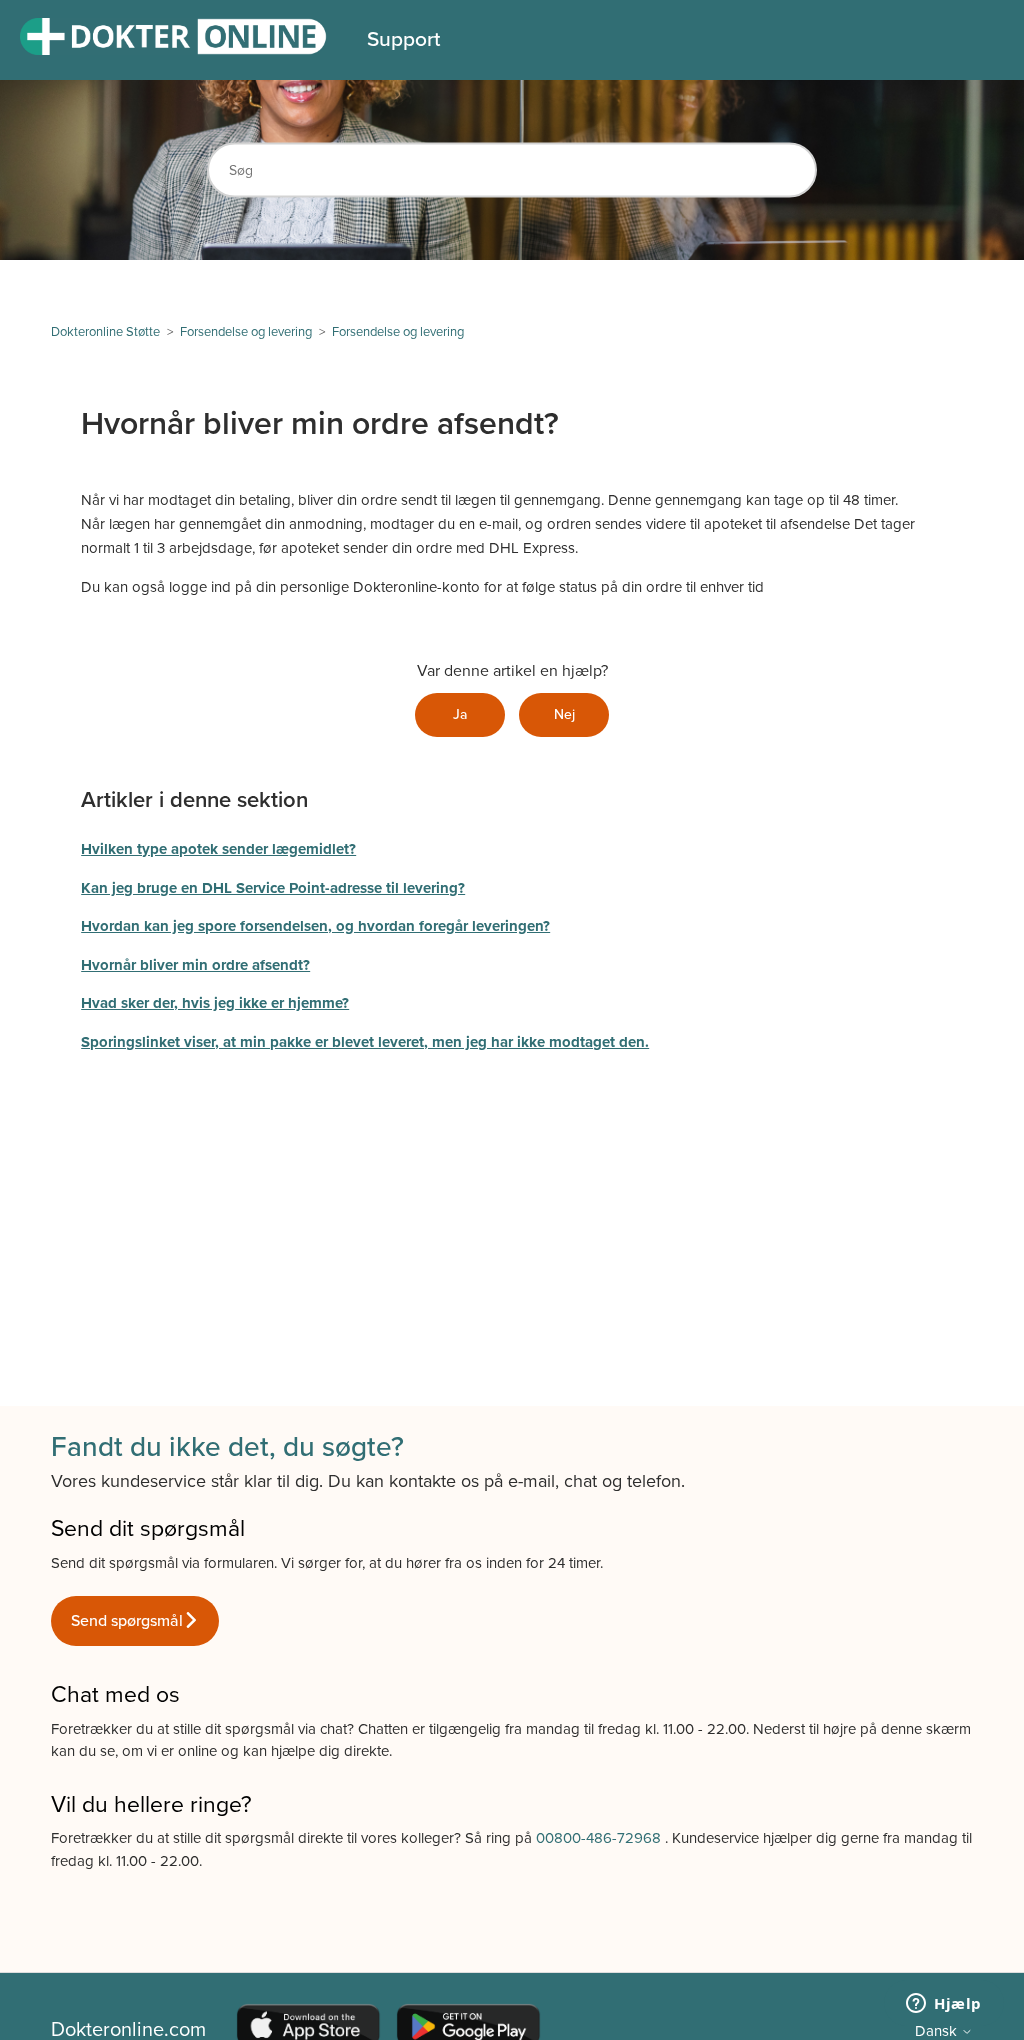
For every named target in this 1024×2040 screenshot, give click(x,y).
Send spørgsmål (127, 1621)
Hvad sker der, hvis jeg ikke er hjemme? (215, 1003)
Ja (460, 714)
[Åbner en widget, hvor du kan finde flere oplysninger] (944, 2005)
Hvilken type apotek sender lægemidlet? (218, 849)
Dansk (938, 2031)
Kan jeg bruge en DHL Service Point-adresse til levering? (273, 888)
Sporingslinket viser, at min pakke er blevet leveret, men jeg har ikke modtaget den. (365, 1042)
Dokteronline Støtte (105, 332)
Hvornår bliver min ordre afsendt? (195, 965)
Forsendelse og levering (246, 332)
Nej (564, 714)
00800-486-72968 (600, 1838)
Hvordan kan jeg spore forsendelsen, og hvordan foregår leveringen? (315, 926)
